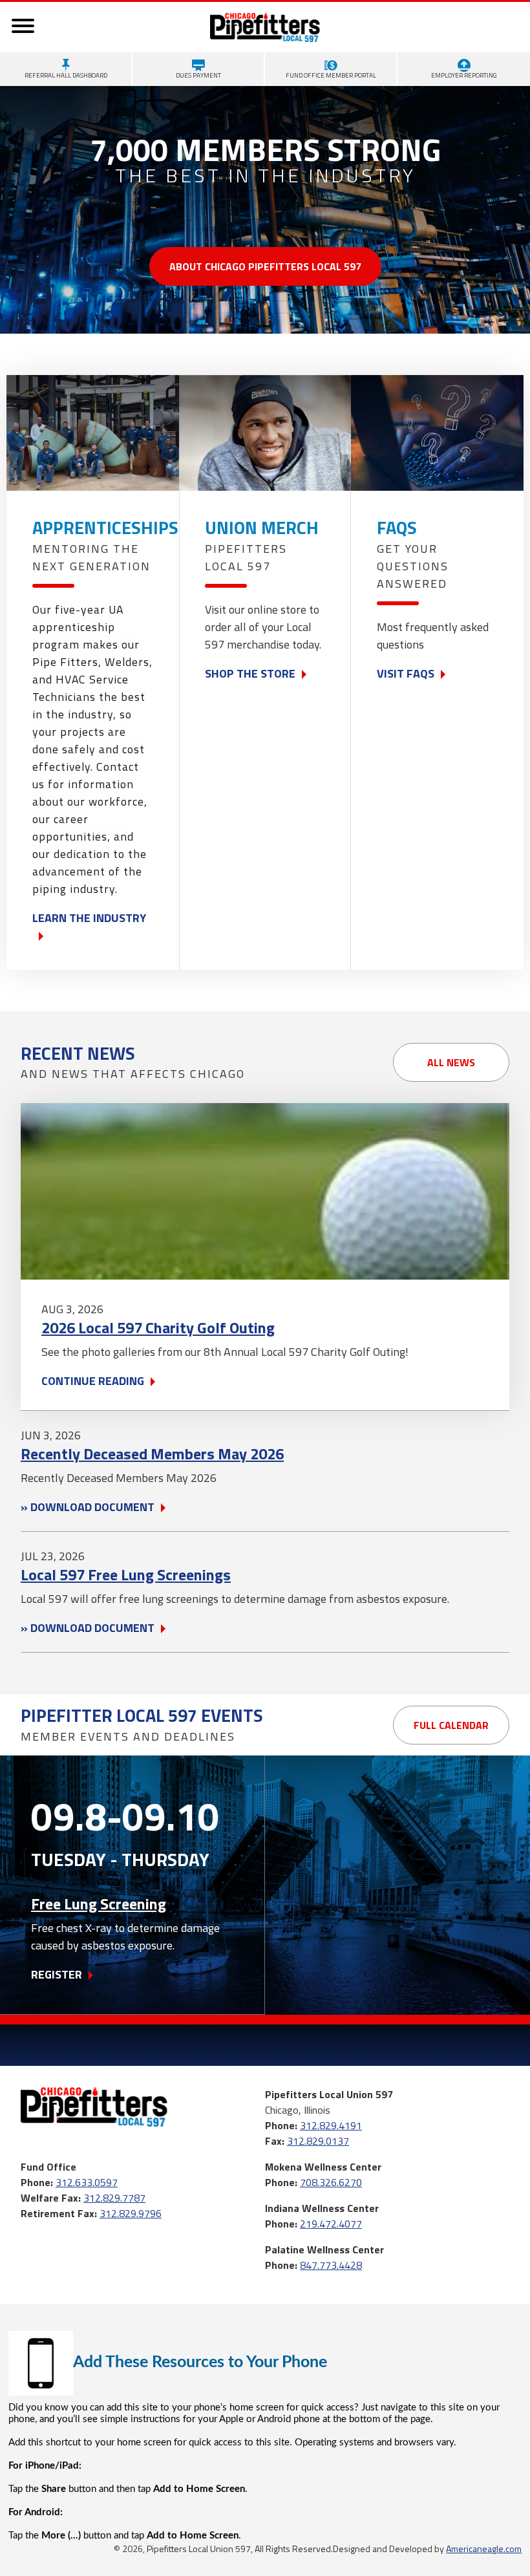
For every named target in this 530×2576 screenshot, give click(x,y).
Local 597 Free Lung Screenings (126, 1574)
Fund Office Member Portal (331, 75)
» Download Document (88, 1507)
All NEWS (451, 1062)
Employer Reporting (464, 75)
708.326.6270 (331, 2182)
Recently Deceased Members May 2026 (152, 1454)
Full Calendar (451, 1725)
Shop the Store (250, 673)
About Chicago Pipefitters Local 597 (265, 266)
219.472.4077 (331, 2224)
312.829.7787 (114, 2198)
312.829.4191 (331, 2125)
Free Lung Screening (99, 1904)
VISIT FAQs (406, 673)
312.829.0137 (318, 2141)
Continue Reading (93, 1381)
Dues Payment (198, 75)
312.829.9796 (131, 2213)
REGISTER (57, 1974)
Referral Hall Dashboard (66, 75)
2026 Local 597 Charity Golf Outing (158, 1327)
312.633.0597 (87, 2182)
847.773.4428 (331, 2265)
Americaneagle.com (484, 2549)
